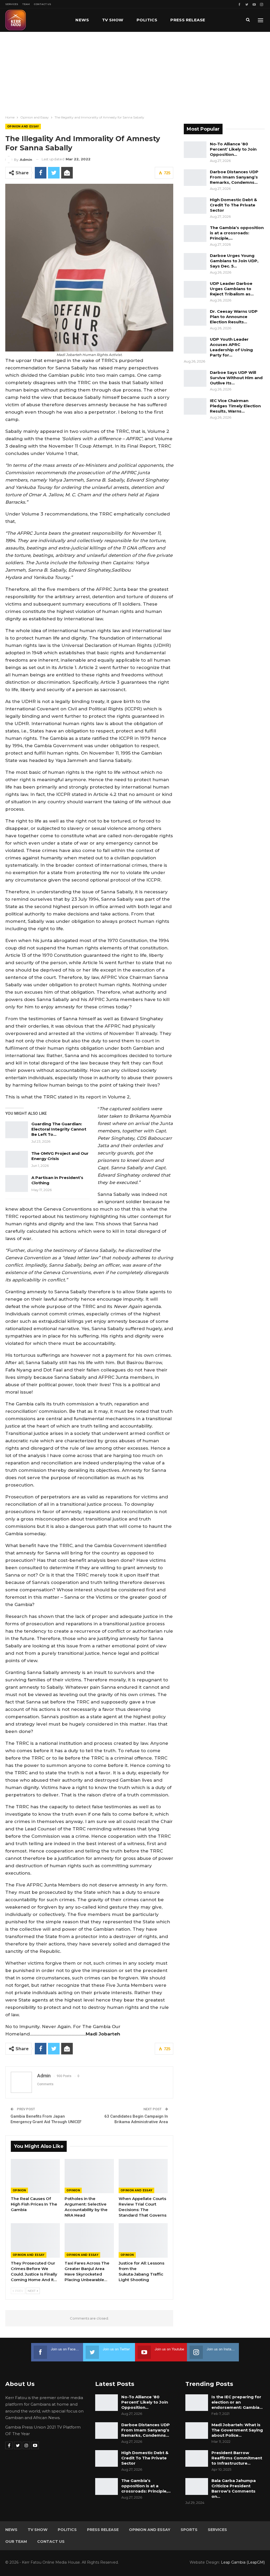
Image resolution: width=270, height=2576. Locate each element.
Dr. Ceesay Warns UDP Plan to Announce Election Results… (234, 317)
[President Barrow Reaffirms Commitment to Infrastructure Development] (197, 2459)
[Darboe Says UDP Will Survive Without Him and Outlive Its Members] (195, 378)
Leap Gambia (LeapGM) (243, 2562)
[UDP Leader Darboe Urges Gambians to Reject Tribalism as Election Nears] (195, 289)
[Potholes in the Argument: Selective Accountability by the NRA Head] (89, 2176)
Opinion (19, 2190)
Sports (189, 2530)
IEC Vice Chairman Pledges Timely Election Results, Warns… (235, 406)
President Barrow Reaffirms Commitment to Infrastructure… (237, 2458)
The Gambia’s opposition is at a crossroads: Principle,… (237, 233)
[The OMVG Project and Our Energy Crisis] (17, 1159)
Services (12, 4)
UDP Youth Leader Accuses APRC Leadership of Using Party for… (231, 347)
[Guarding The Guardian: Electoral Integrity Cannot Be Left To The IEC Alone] (17, 1130)
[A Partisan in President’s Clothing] (17, 1183)
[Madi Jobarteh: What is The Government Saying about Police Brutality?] (197, 2431)
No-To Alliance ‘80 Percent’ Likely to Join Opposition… (233, 149)
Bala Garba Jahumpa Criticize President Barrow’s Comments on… (234, 2488)
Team (26, 4)
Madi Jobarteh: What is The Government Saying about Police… (237, 2430)
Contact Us (42, 4)
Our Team (16, 2542)
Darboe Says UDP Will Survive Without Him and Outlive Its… (236, 378)
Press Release (188, 20)
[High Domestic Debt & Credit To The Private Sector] (195, 206)
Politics (147, 20)
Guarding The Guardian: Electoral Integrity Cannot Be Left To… (59, 1129)
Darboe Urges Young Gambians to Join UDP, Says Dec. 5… (234, 261)
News (82, 20)
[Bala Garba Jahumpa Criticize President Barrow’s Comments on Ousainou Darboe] (197, 2486)
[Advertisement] (135, 71)
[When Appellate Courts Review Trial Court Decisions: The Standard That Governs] (143, 2176)
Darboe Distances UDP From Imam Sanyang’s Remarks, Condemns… (234, 177)
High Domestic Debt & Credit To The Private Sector (233, 205)
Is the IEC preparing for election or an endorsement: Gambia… (237, 2402)
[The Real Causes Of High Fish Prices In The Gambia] (35, 2176)
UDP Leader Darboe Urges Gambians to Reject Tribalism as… (232, 289)
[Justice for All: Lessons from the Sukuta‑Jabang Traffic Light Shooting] (143, 2240)
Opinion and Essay (23, 127)
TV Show (113, 20)
